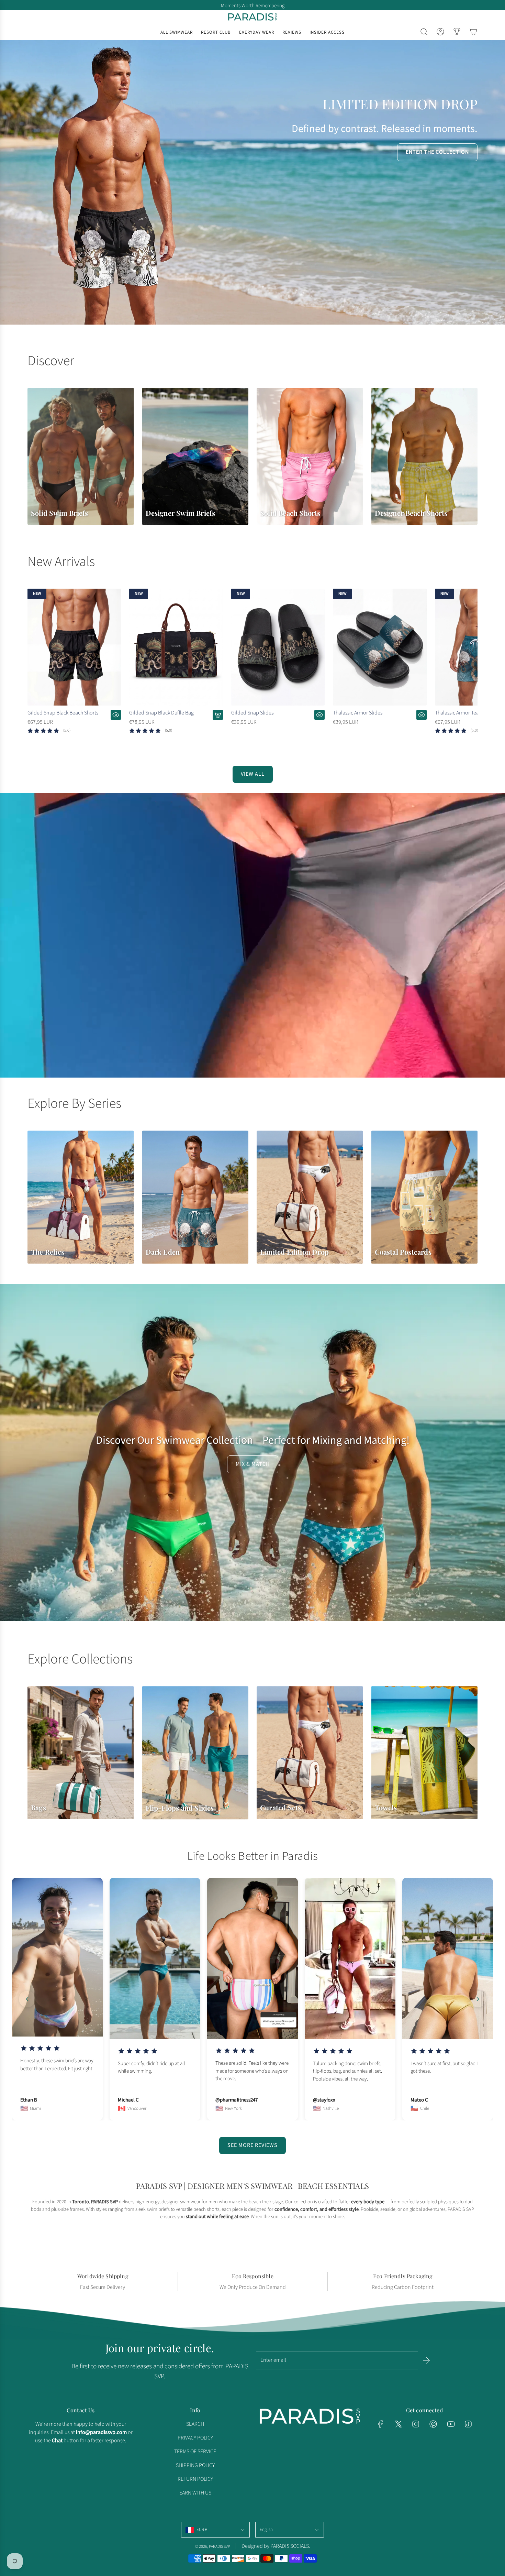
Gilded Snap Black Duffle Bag (161, 713)
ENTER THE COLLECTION (437, 152)
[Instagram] (416, 2424)
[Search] (424, 32)
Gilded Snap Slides (252, 713)
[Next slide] (478, 1999)
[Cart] (473, 32)
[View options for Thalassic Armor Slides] (422, 715)
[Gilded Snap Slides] (278, 647)
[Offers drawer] (457, 32)
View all (253, 774)
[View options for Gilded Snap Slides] (319, 715)
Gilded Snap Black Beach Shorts (63, 713)
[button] (35, 667)
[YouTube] (451, 2424)
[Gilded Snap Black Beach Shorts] (74, 647)
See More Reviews (252, 2145)
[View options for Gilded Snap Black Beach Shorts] (116, 715)
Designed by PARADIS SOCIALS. (276, 2546)
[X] (398, 2424)
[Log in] (440, 32)
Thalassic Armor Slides (358, 713)
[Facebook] (381, 2424)
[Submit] (426, 2360)
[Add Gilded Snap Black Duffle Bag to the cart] (218, 715)
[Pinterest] (433, 2424)
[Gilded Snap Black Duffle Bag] (176, 647)
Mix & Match (253, 1464)
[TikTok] (468, 2424)
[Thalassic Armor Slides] (380, 647)
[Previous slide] (27, 1999)
